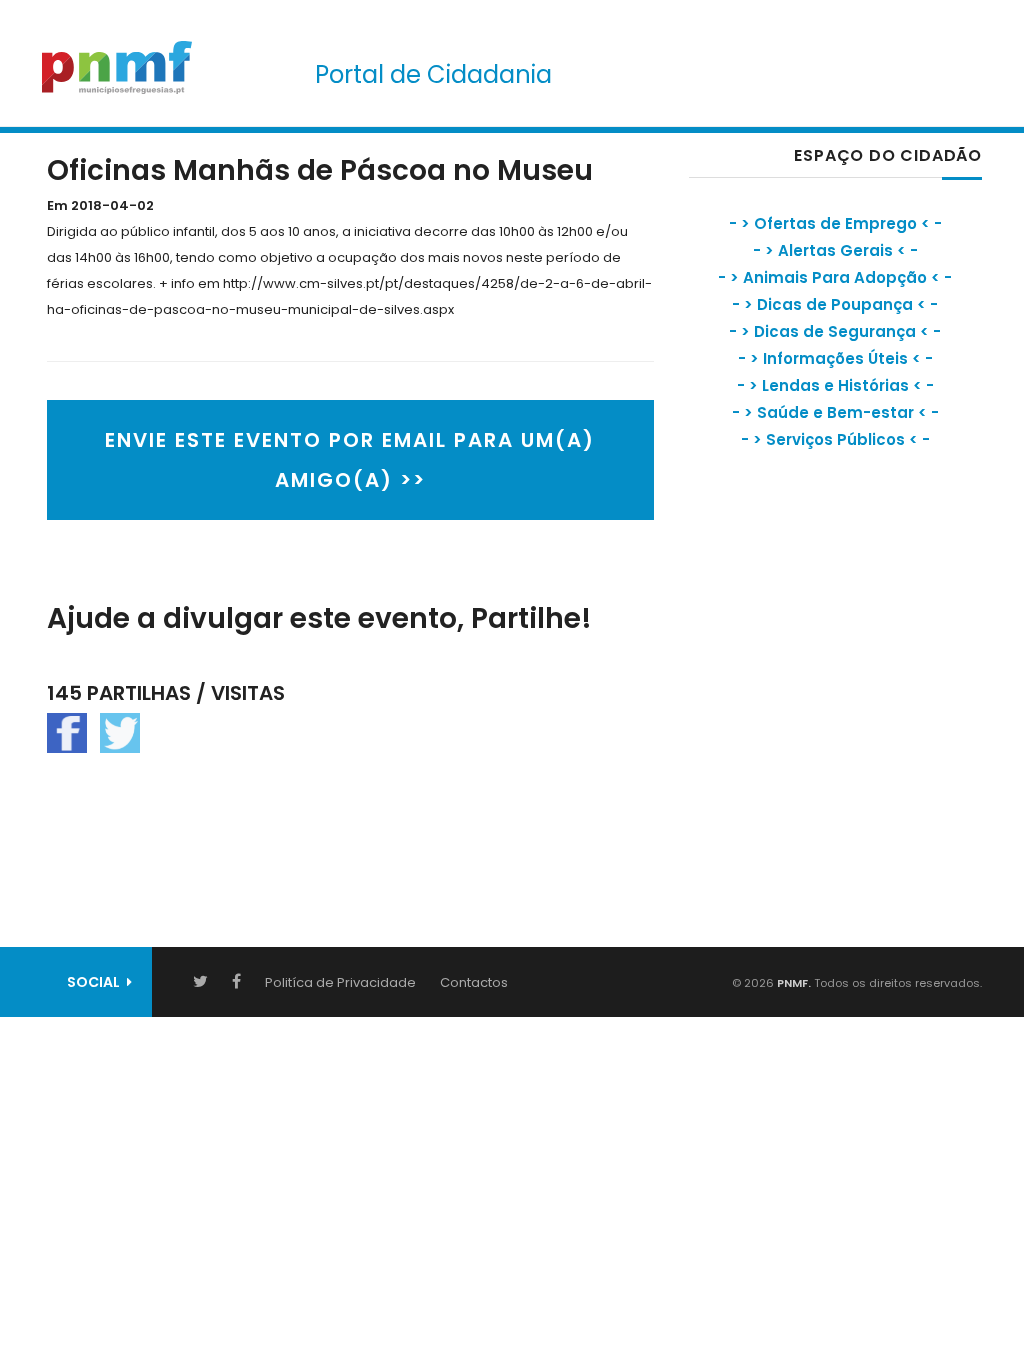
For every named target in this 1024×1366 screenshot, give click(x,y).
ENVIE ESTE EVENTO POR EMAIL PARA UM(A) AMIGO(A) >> (350, 460)
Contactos (474, 982)
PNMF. (792, 983)
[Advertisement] (839, 645)
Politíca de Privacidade (340, 982)
